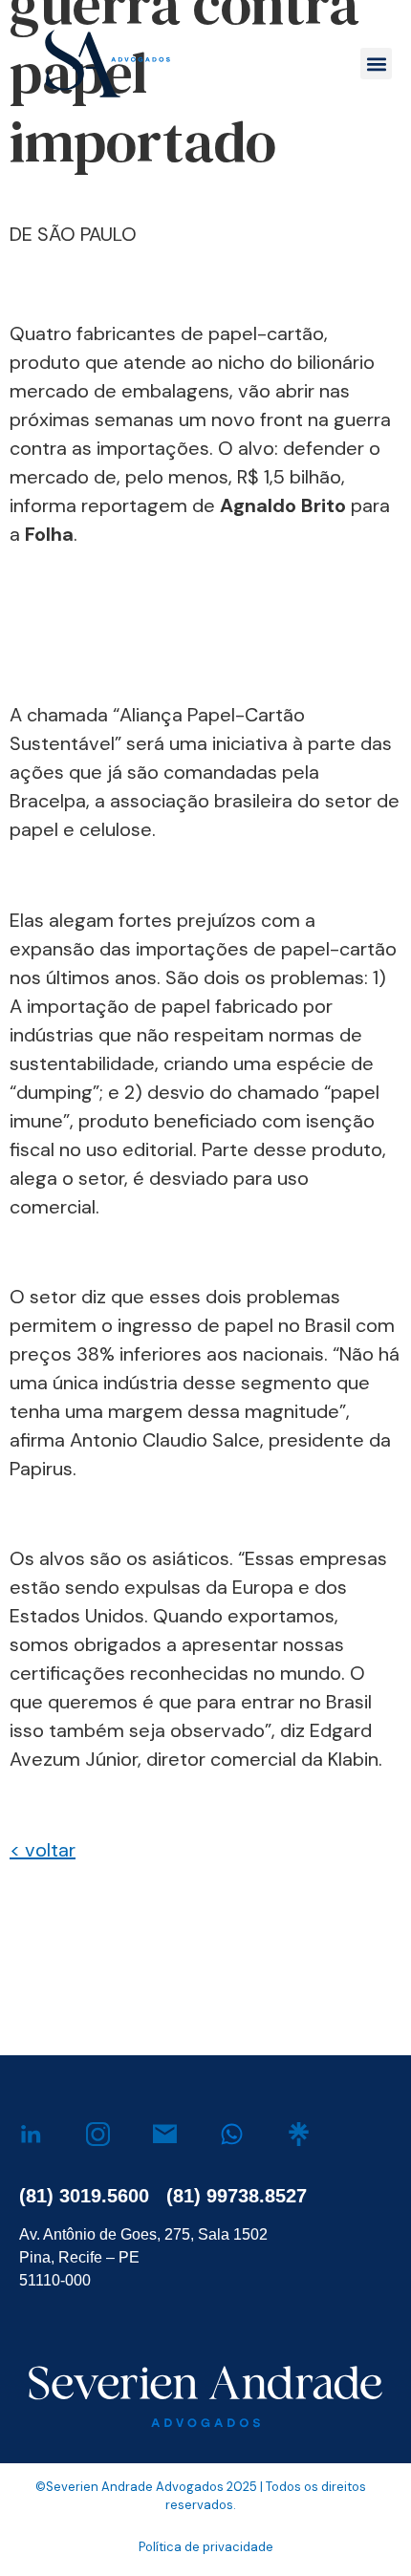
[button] (376, 64)
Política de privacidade (206, 2547)
